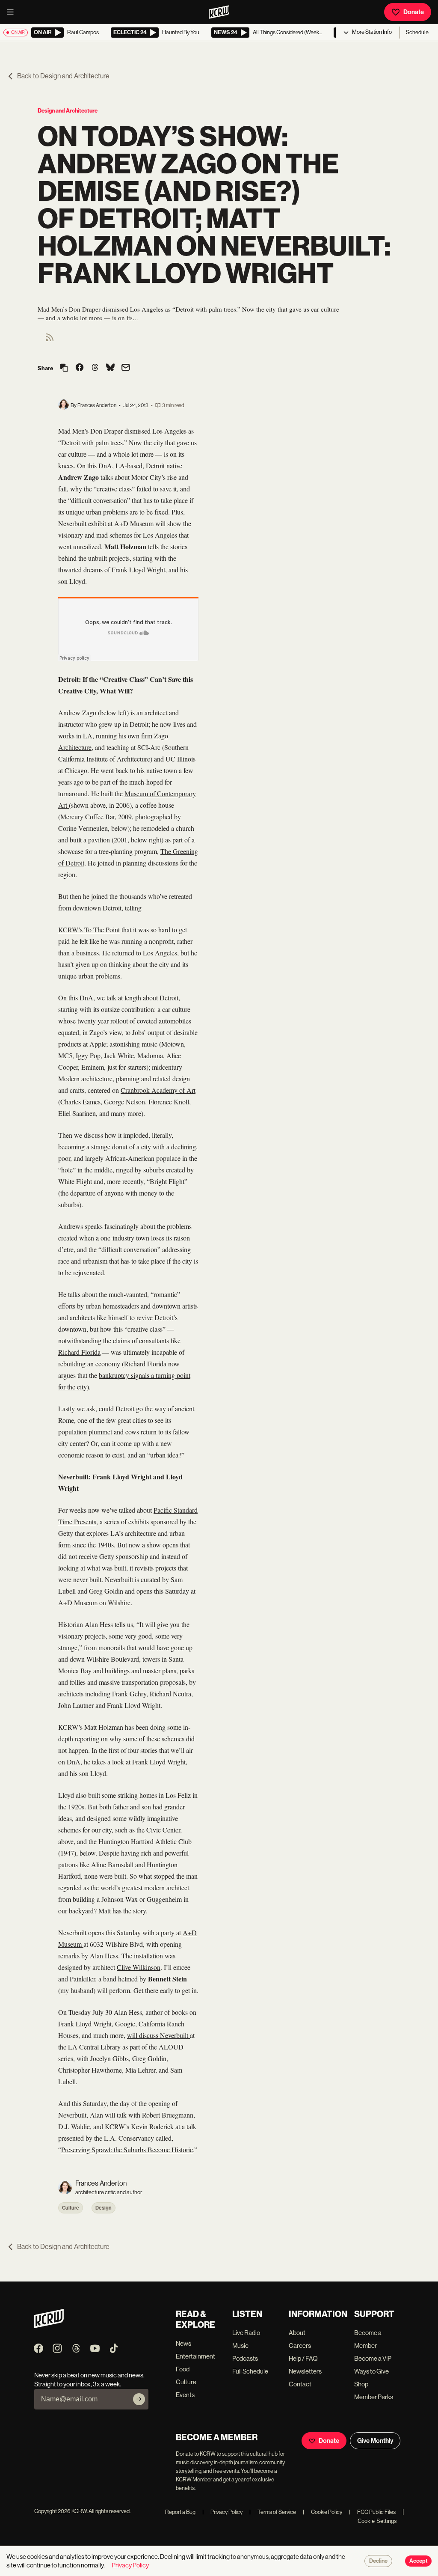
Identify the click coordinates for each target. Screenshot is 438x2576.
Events (185, 2395)
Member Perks (374, 2397)
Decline (378, 2561)
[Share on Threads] (95, 368)
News (183, 2343)
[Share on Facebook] (80, 368)
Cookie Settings (377, 2521)
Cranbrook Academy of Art (158, 1090)
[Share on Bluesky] (110, 368)
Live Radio (246, 2333)
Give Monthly (375, 2441)
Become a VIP (373, 2358)
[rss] (50, 340)
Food (183, 2369)
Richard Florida (79, 1352)
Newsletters (305, 2371)
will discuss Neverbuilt (158, 2035)
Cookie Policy (323, 2512)
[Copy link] (64, 368)
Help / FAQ (303, 2358)
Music (240, 2345)
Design (104, 2208)
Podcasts (245, 2358)
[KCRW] (49, 2326)
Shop (361, 2384)
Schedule (417, 32)
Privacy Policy (222, 2512)
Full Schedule (250, 2371)
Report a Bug (180, 2512)
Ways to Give (371, 2371)
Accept (418, 2561)
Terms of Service (273, 2512)
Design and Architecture (68, 111)
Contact (300, 2384)
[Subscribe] (139, 2399)
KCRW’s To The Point (89, 930)
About (297, 2333)
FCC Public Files (372, 2512)
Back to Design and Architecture (63, 76)
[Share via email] (126, 368)
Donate (414, 12)
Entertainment (195, 2356)
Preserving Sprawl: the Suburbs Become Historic (127, 2149)
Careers (300, 2345)
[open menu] (13, 12)
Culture (71, 2208)
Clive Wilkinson (139, 1967)
